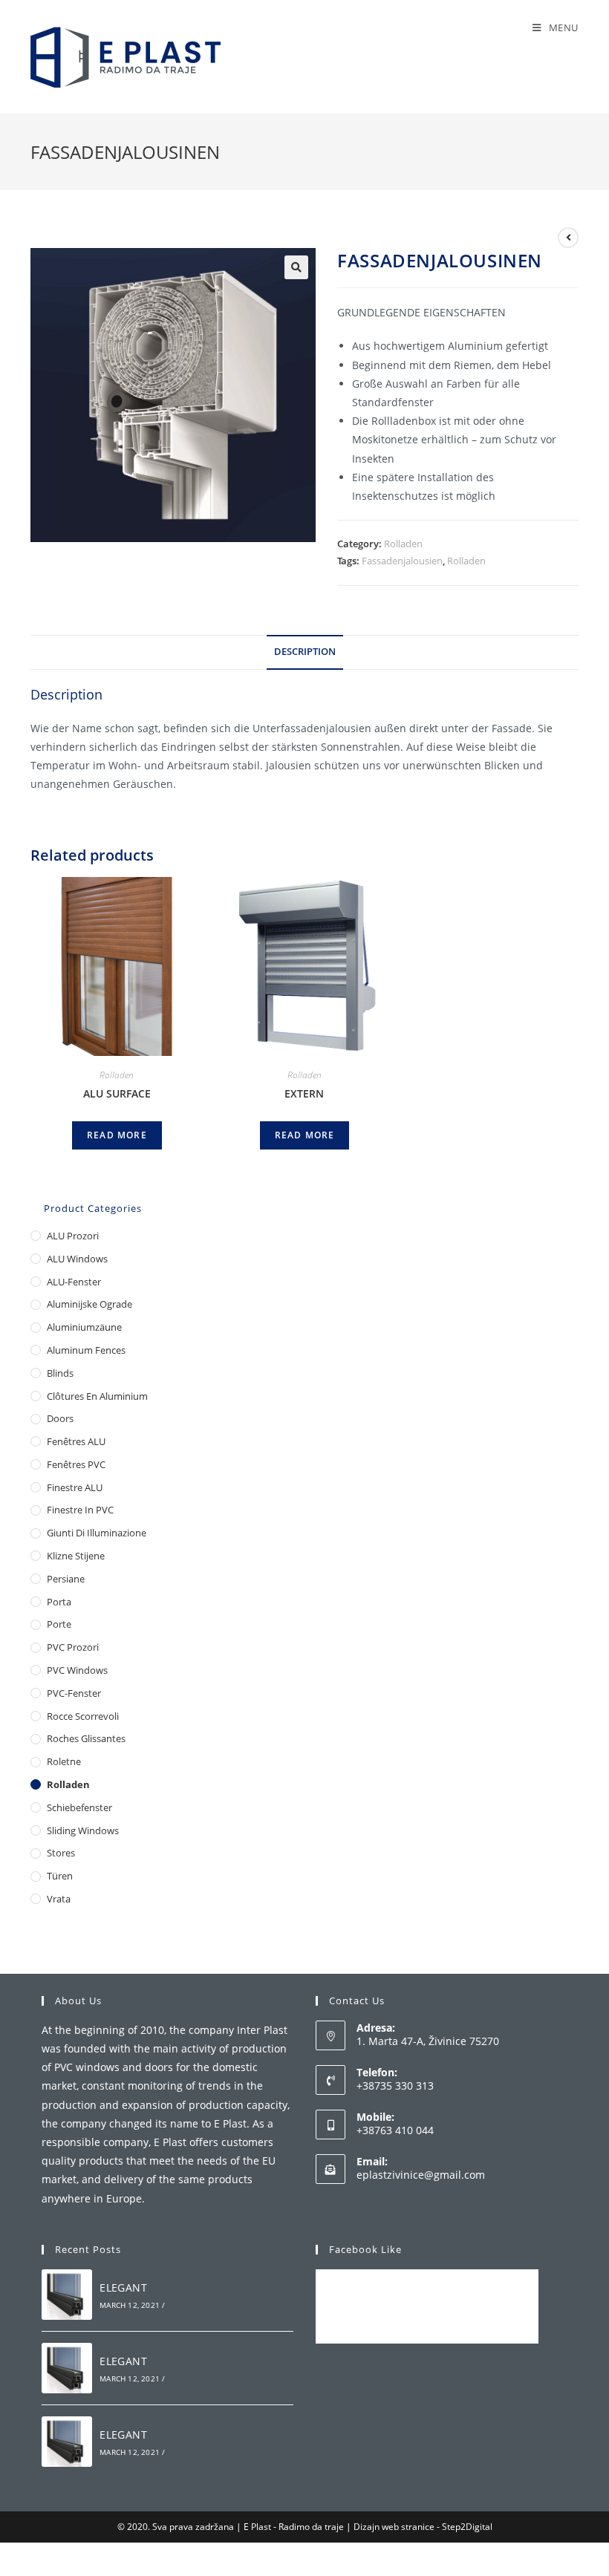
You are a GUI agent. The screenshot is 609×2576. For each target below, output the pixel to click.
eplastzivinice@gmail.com (421, 2175)
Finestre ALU (75, 1487)
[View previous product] (568, 238)
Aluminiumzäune (84, 1327)
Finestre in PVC (80, 1510)
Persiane (66, 1579)
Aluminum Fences (86, 1350)
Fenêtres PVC (76, 1464)
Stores (61, 1853)
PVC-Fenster (74, 1693)
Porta (59, 1602)
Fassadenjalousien (402, 561)
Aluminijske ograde (89, 1304)
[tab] (305, 652)
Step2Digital (467, 2527)
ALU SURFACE (117, 1093)
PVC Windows (77, 1670)
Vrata (59, 1899)
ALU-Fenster (74, 1282)
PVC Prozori (73, 1647)
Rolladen (403, 544)
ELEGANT (123, 2288)
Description (305, 652)
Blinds (60, 1373)
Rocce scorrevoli (83, 1716)
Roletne (64, 1761)
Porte (59, 1624)
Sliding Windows (83, 1830)
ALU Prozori (73, 1236)
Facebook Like (365, 2249)
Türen (60, 1876)
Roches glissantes (86, 1738)
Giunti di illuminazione (97, 1533)
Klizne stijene (76, 1556)
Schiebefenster (79, 1807)
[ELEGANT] (67, 2295)
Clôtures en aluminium (97, 1396)
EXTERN (304, 1093)
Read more (117, 1135)
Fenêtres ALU (76, 1441)
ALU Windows (77, 1259)
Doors (60, 1418)
